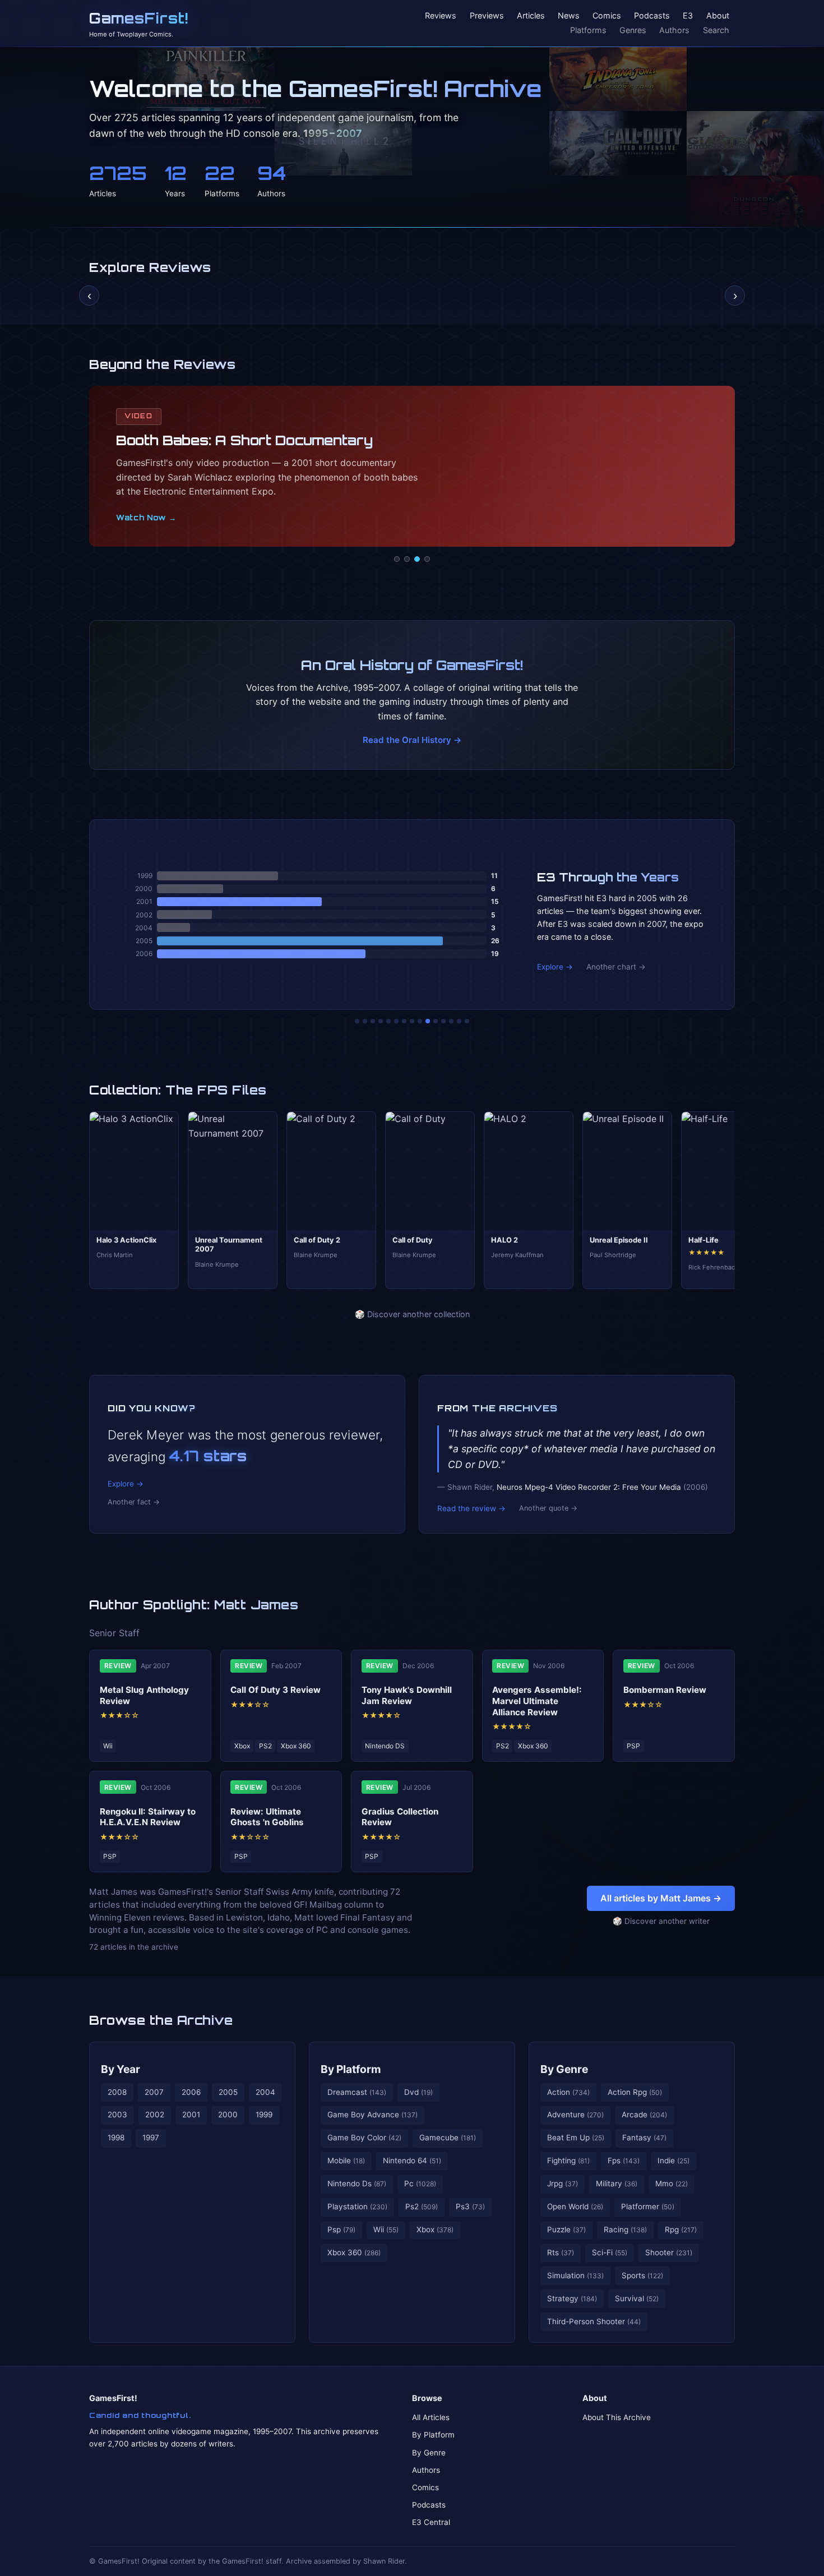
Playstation (357, 2206)
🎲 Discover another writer (661, 1921)
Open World (575, 2206)
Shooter (669, 2252)
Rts (561, 2252)
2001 (191, 2115)
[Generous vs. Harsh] (420, 1021)
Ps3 (470, 2206)
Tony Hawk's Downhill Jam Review (407, 1695)
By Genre (564, 2069)
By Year (121, 2069)
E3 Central (431, 2522)
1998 (116, 2138)
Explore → (555, 967)
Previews (487, 16)
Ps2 (422, 2206)
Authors (674, 30)
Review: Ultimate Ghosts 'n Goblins (267, 1817)
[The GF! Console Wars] (357, 1021)
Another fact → (134, 1502)
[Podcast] (397, 559)
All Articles (431, 2417)
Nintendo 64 (412, 2160)
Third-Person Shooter (594, 2321)
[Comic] (407, 559)
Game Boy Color (364, 2138)
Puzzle (566, 2229)
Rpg (681, 2229)
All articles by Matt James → (661, 1898)
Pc (420, 2183)
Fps (624, 2160)
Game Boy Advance (372, 2115)
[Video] (417, 559)
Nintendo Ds (357, 2183)
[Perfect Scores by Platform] (451, 1021)
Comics (607, 16)
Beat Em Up (576, 2138)
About (718, 16)
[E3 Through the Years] (428, 1021)
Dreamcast (357, 2092)
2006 (191, 2092)
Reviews (441, 16)
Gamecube (448, 2138)
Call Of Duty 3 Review (276, 1690)
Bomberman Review (665, 1690)
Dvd (418, 2092)
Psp (341, 2229)
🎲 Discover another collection (412, 1314)
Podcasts (652, 16)
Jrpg (563, 2183)
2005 (228, 2092)
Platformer (648, 2206)
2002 (155, 2115)
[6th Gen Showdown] (404, 1021)
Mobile (346, 2160)
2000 (228, 2115)
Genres (633, 30)
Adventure (575, 2115)
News (569, 16)
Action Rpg (635, 2092)
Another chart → (616, 967)
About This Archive (617, 2417)
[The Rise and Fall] (388, 1021)
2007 (154, 2092)
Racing (625, 2229)
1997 (151, 2138)
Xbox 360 (354, 2252)
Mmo (672, 2183)
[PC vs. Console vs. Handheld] (467, 1021)
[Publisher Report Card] (373, 1021)
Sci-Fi (610, 2252)
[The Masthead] (412, 1021)
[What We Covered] (396, 1021)
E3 (688, 16)
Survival (637, 2298)
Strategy (572, 2298)
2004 (265, 2092)
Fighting (568, 2160)
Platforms (588, 30)
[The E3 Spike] (443, 1021)
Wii (386, 2229)
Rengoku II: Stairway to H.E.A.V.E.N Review (148, 1817)
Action (568, 2092)
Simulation (575, 2275)
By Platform (351, 2069)
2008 (117, 2092)
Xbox (435, 2229)
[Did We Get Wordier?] (436, 1021)
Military (617, 2183)
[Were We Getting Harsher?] (365, 1021)
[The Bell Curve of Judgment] (381, 1021)
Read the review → (471, 1508)
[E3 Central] (427, 559)
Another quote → (548, 1508)
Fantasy (644, 2138)
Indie (673, 2160)
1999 (264, 2115)
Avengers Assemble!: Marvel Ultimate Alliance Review (537, 1701)
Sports (642, 2275)
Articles (531, 16)
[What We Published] (459, 1021)
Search (716, 30)
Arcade (644, 2115)
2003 (117, 2115)
